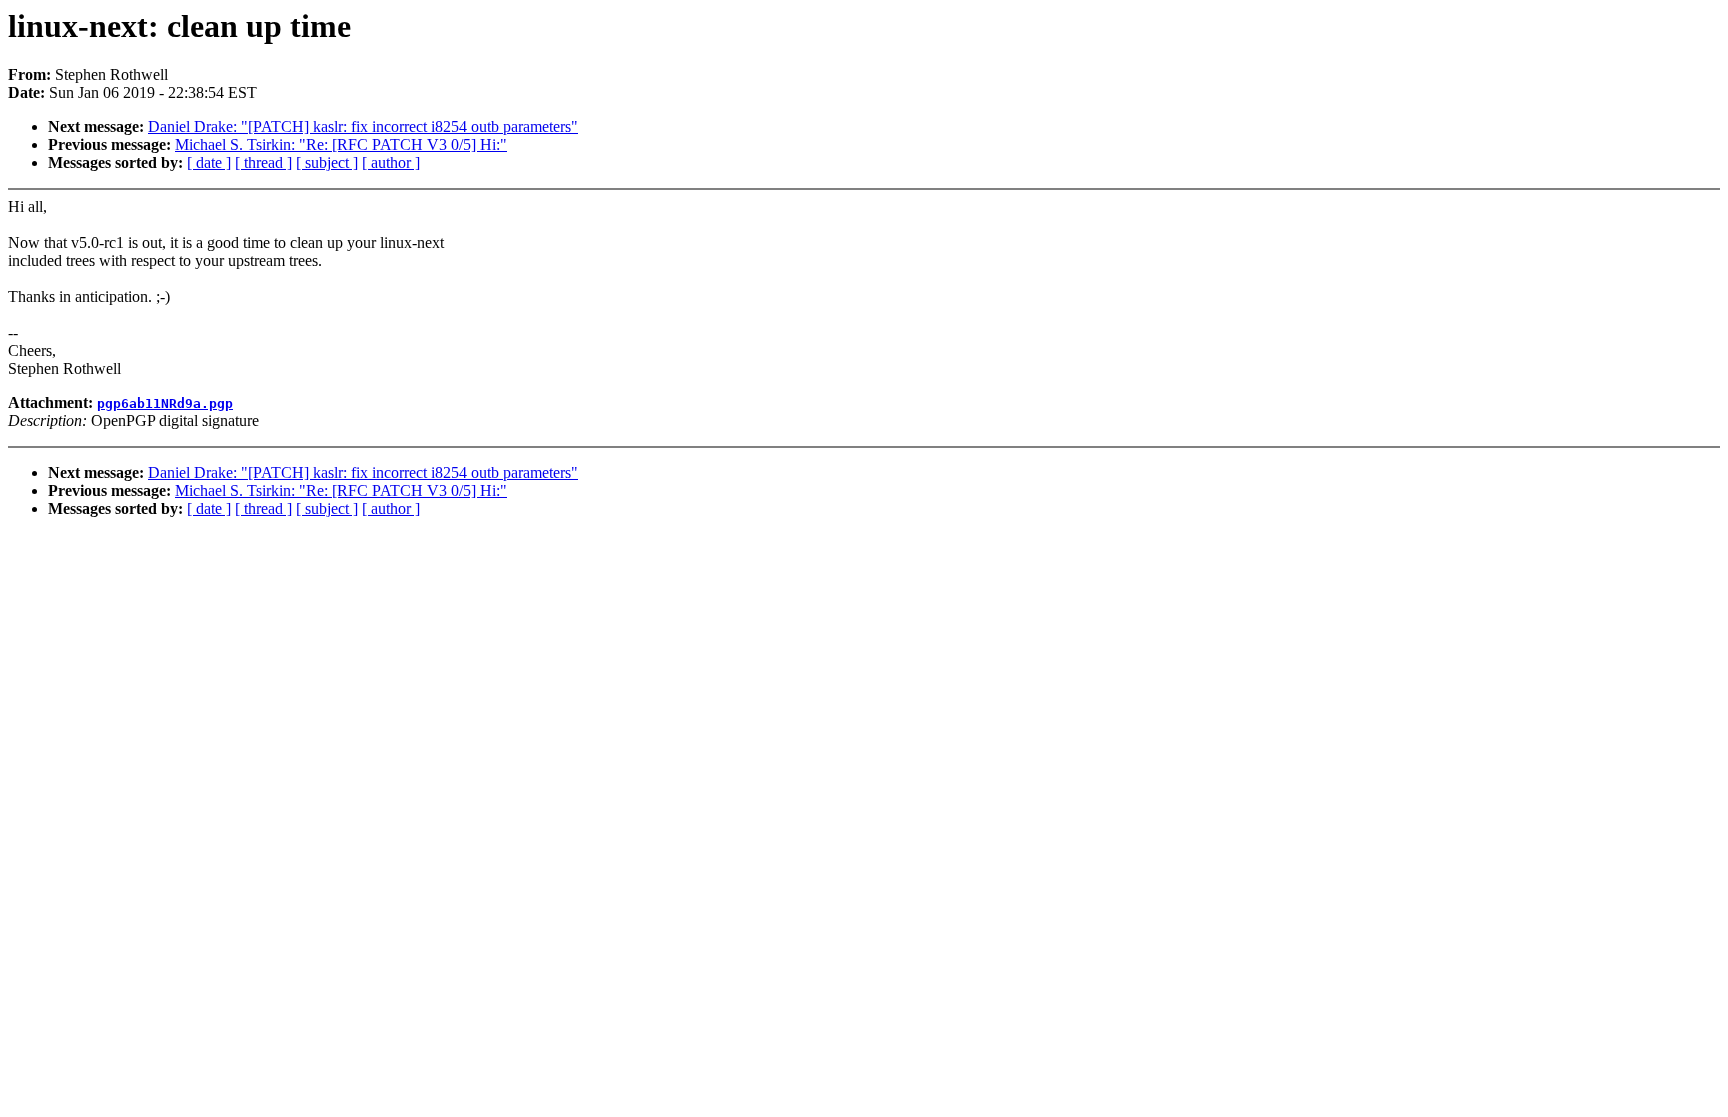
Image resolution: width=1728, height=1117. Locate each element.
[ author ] (391, 162)
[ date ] (209, 162)
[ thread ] (263, 162)
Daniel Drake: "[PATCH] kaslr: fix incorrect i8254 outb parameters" (363, 126)
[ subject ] (327, 162)
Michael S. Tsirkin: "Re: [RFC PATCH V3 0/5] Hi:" (341, 144)
